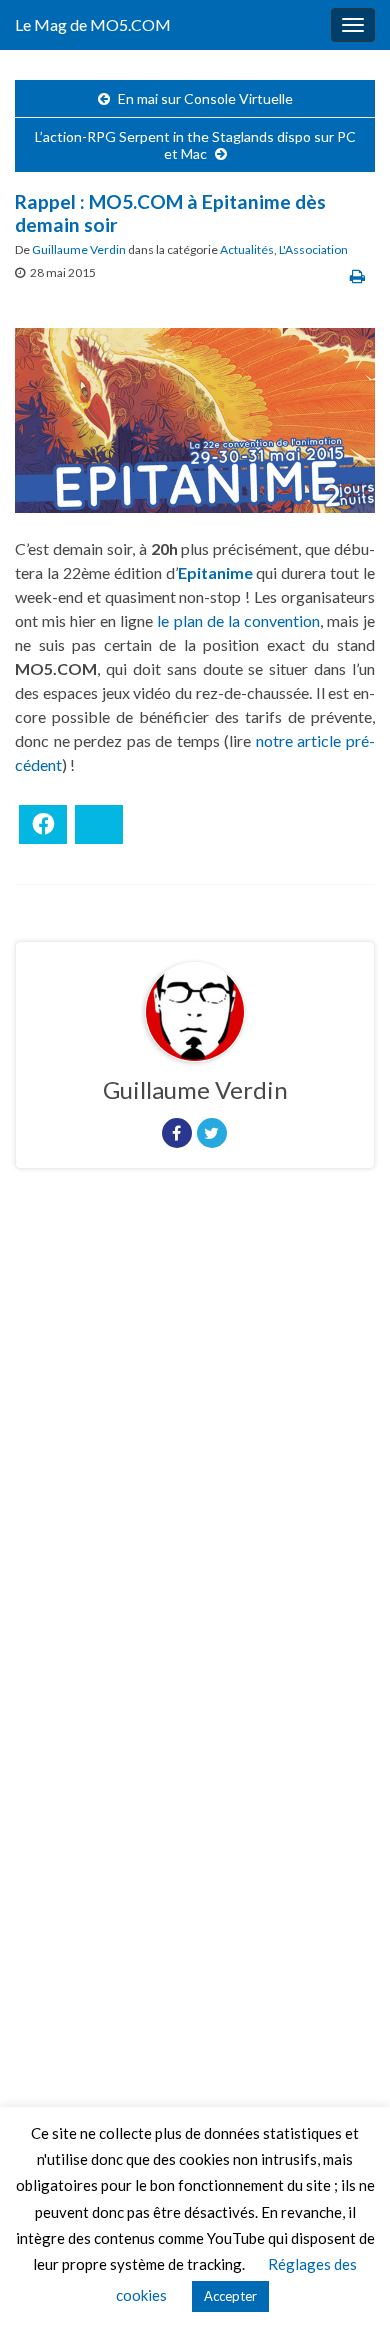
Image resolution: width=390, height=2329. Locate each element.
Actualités (247, 249)
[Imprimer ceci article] (357, 275)
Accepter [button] (230, 2296)
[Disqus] (195, 1459)
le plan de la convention (238, 620)
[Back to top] (345, 2284)
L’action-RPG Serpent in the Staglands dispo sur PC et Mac (195, 145)
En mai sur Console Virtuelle (205, 98)
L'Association (313, 249)
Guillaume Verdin (79, 249)
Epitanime (215, 572)
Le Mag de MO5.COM (93, 24)
